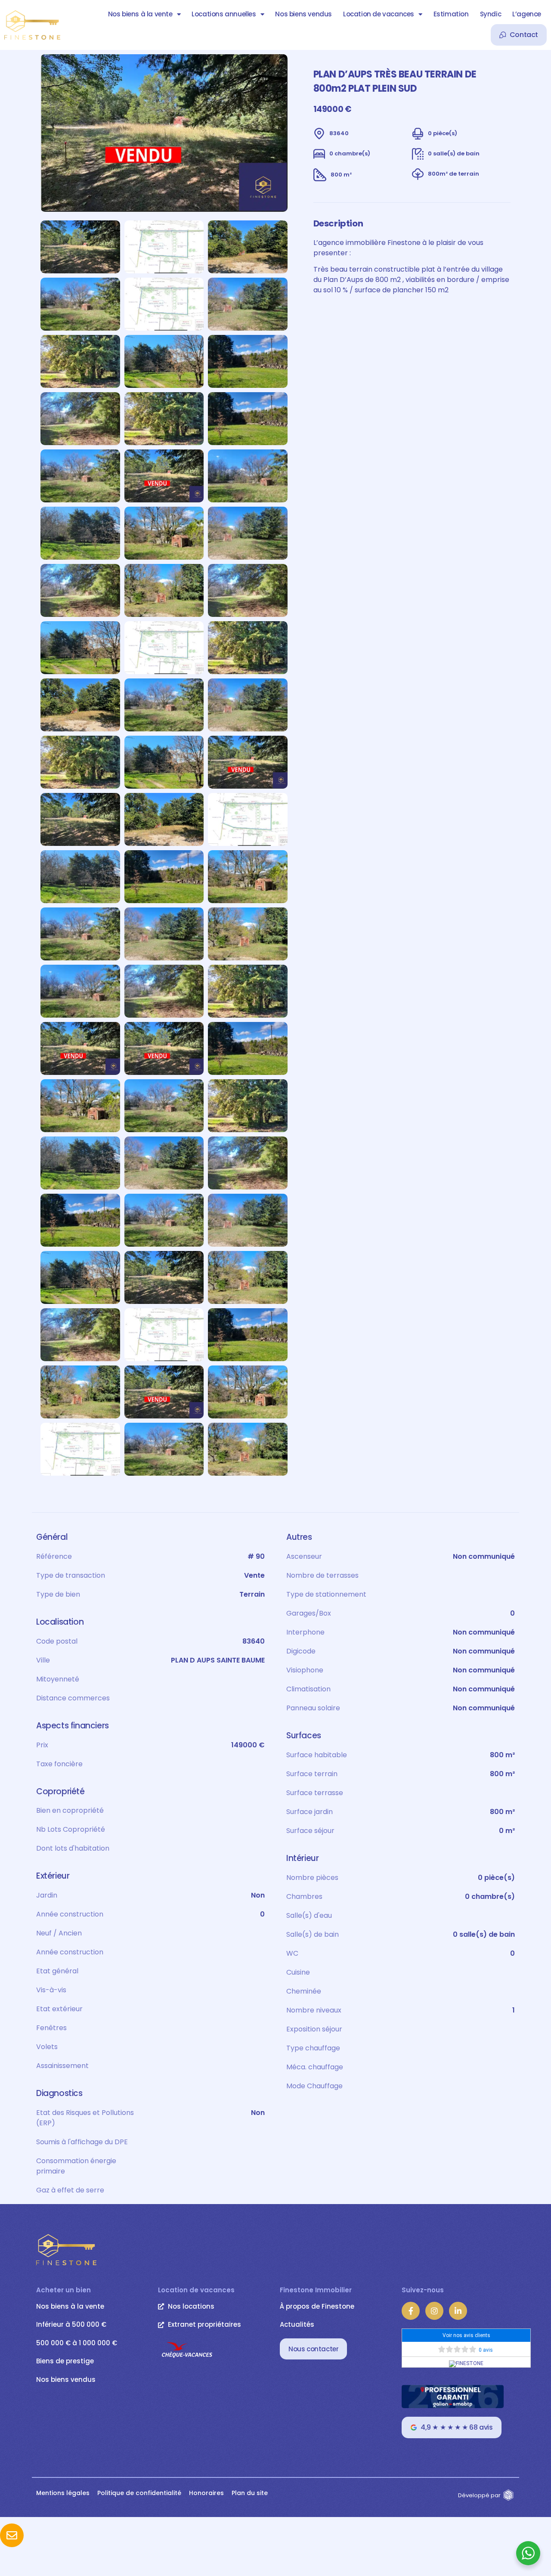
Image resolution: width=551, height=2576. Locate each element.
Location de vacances (379, 14)
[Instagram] (434, 2311)
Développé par (479, 2495)
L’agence (527, 14)
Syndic (491, 14)
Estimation (451, 14)
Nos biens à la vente (140, 14)
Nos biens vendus (303, 14)
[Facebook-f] (411, 2311)
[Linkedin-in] (458, 2311)
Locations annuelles (224, 14)
